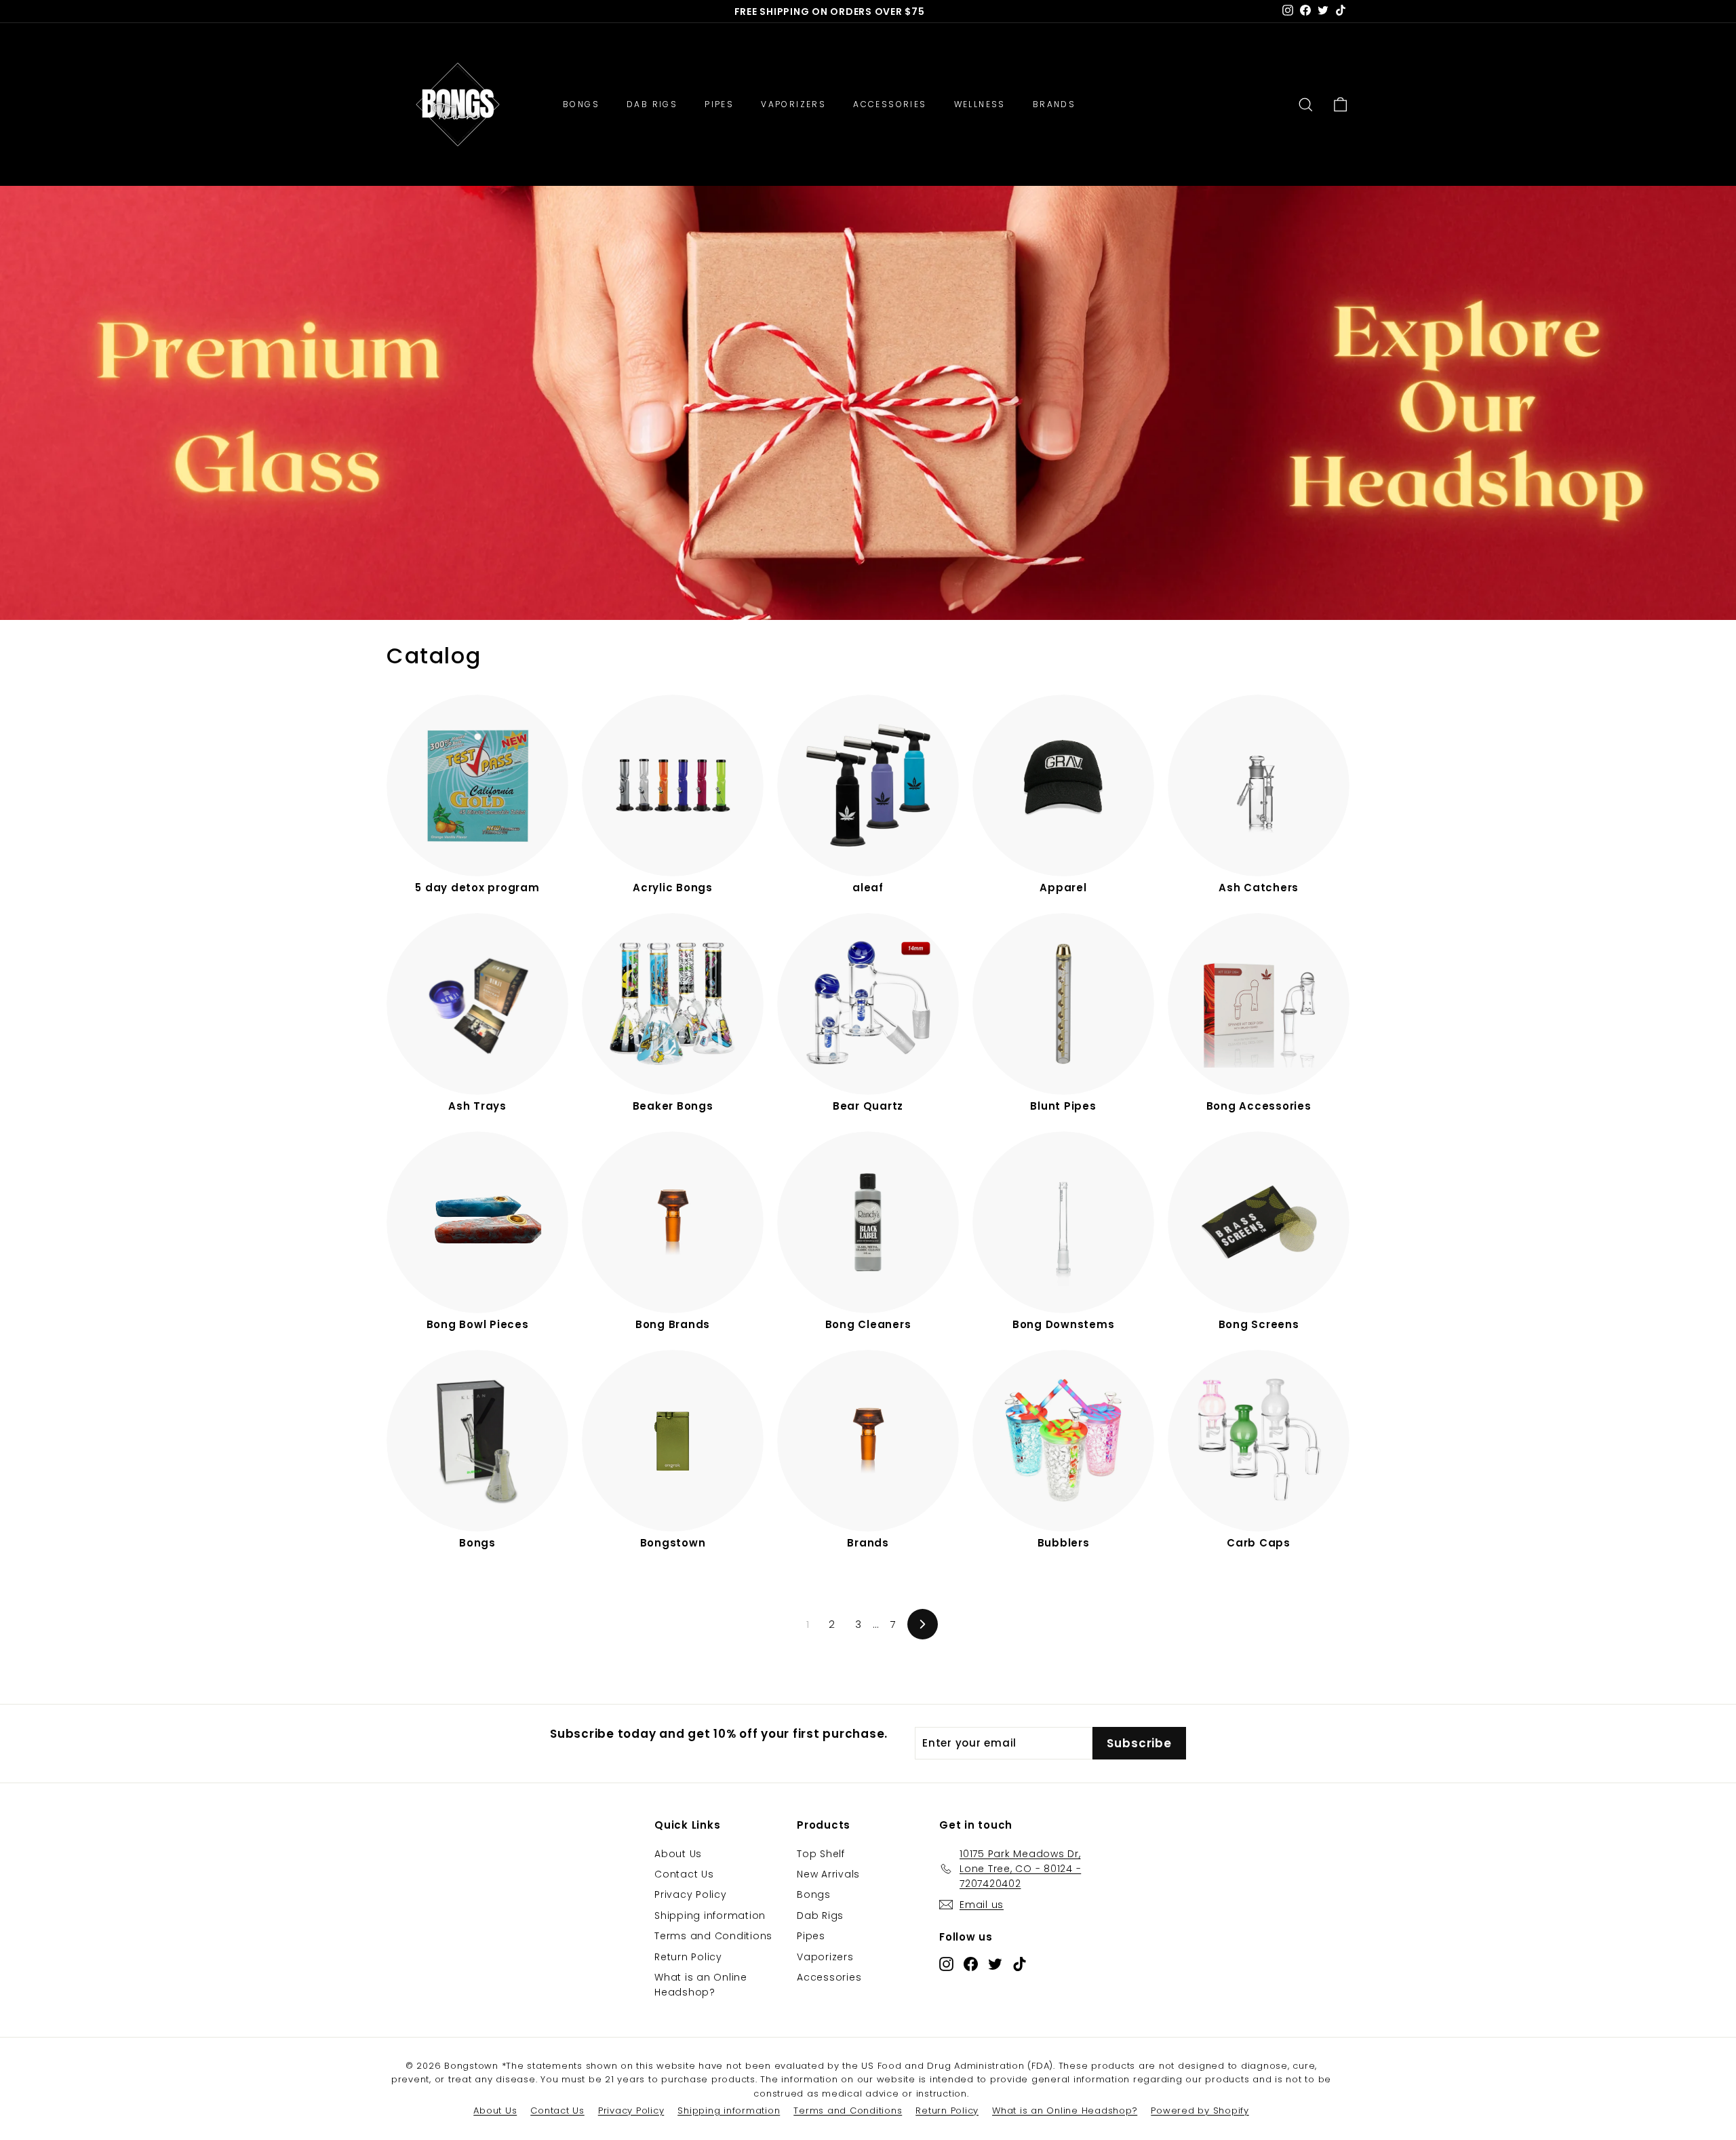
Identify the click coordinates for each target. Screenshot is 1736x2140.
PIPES (719, 104)
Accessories (829, 1977)
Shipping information (710, 1915)
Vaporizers (825, 1957)
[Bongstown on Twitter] (995, 1963)
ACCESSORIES (890, 104)
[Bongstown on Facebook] (971, 1963)
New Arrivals (828, 1874)
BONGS (581, 104)
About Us (678, 1854)
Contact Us (684, 1874)
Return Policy (688, 1957)
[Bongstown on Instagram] (946, 1963)
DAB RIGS (652, 104)
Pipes (811, 1936)
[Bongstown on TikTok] (1020, 1963)
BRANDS (1054, 104)
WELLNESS (980, 104)
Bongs (814, 1894)
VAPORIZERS (793, 104)
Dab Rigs (820, 1915)
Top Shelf (821, 1854)
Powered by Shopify (1200, 2110)
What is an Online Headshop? (701, 1985)
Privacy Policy (691, 1894)
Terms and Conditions (713, 1936)
